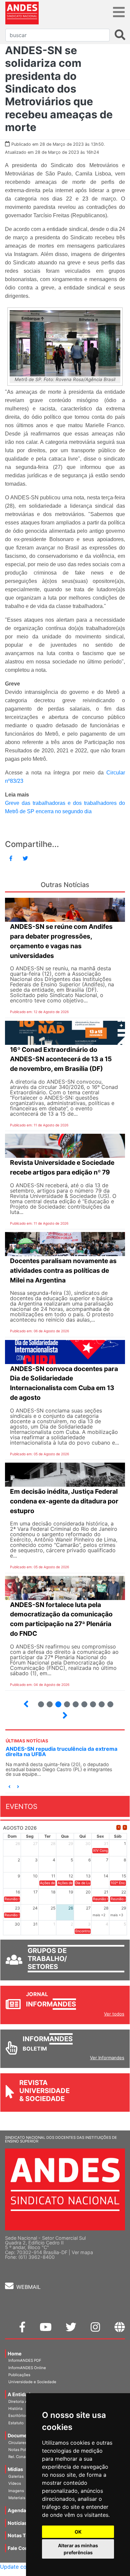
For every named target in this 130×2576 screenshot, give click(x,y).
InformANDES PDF (25, 2360)
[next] (125, 1827)
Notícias (17, 2523)
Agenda (17, 2510)
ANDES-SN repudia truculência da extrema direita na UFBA (61, 1751)
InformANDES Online (27, 2368)
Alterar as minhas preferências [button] (78, 2549)
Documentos (23, 2435)
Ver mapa (82, 2252)
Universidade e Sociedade (32, 2382)
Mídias (15, 2469)
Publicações (19, 2375)
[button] (9, 1787)
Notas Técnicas (26, 2535)
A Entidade (20, 2394)
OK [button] (78, 2532)
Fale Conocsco (25, 2548)
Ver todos (114, 2014)
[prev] (118, 1827)
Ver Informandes (107, 2058)
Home (15, 2354)
